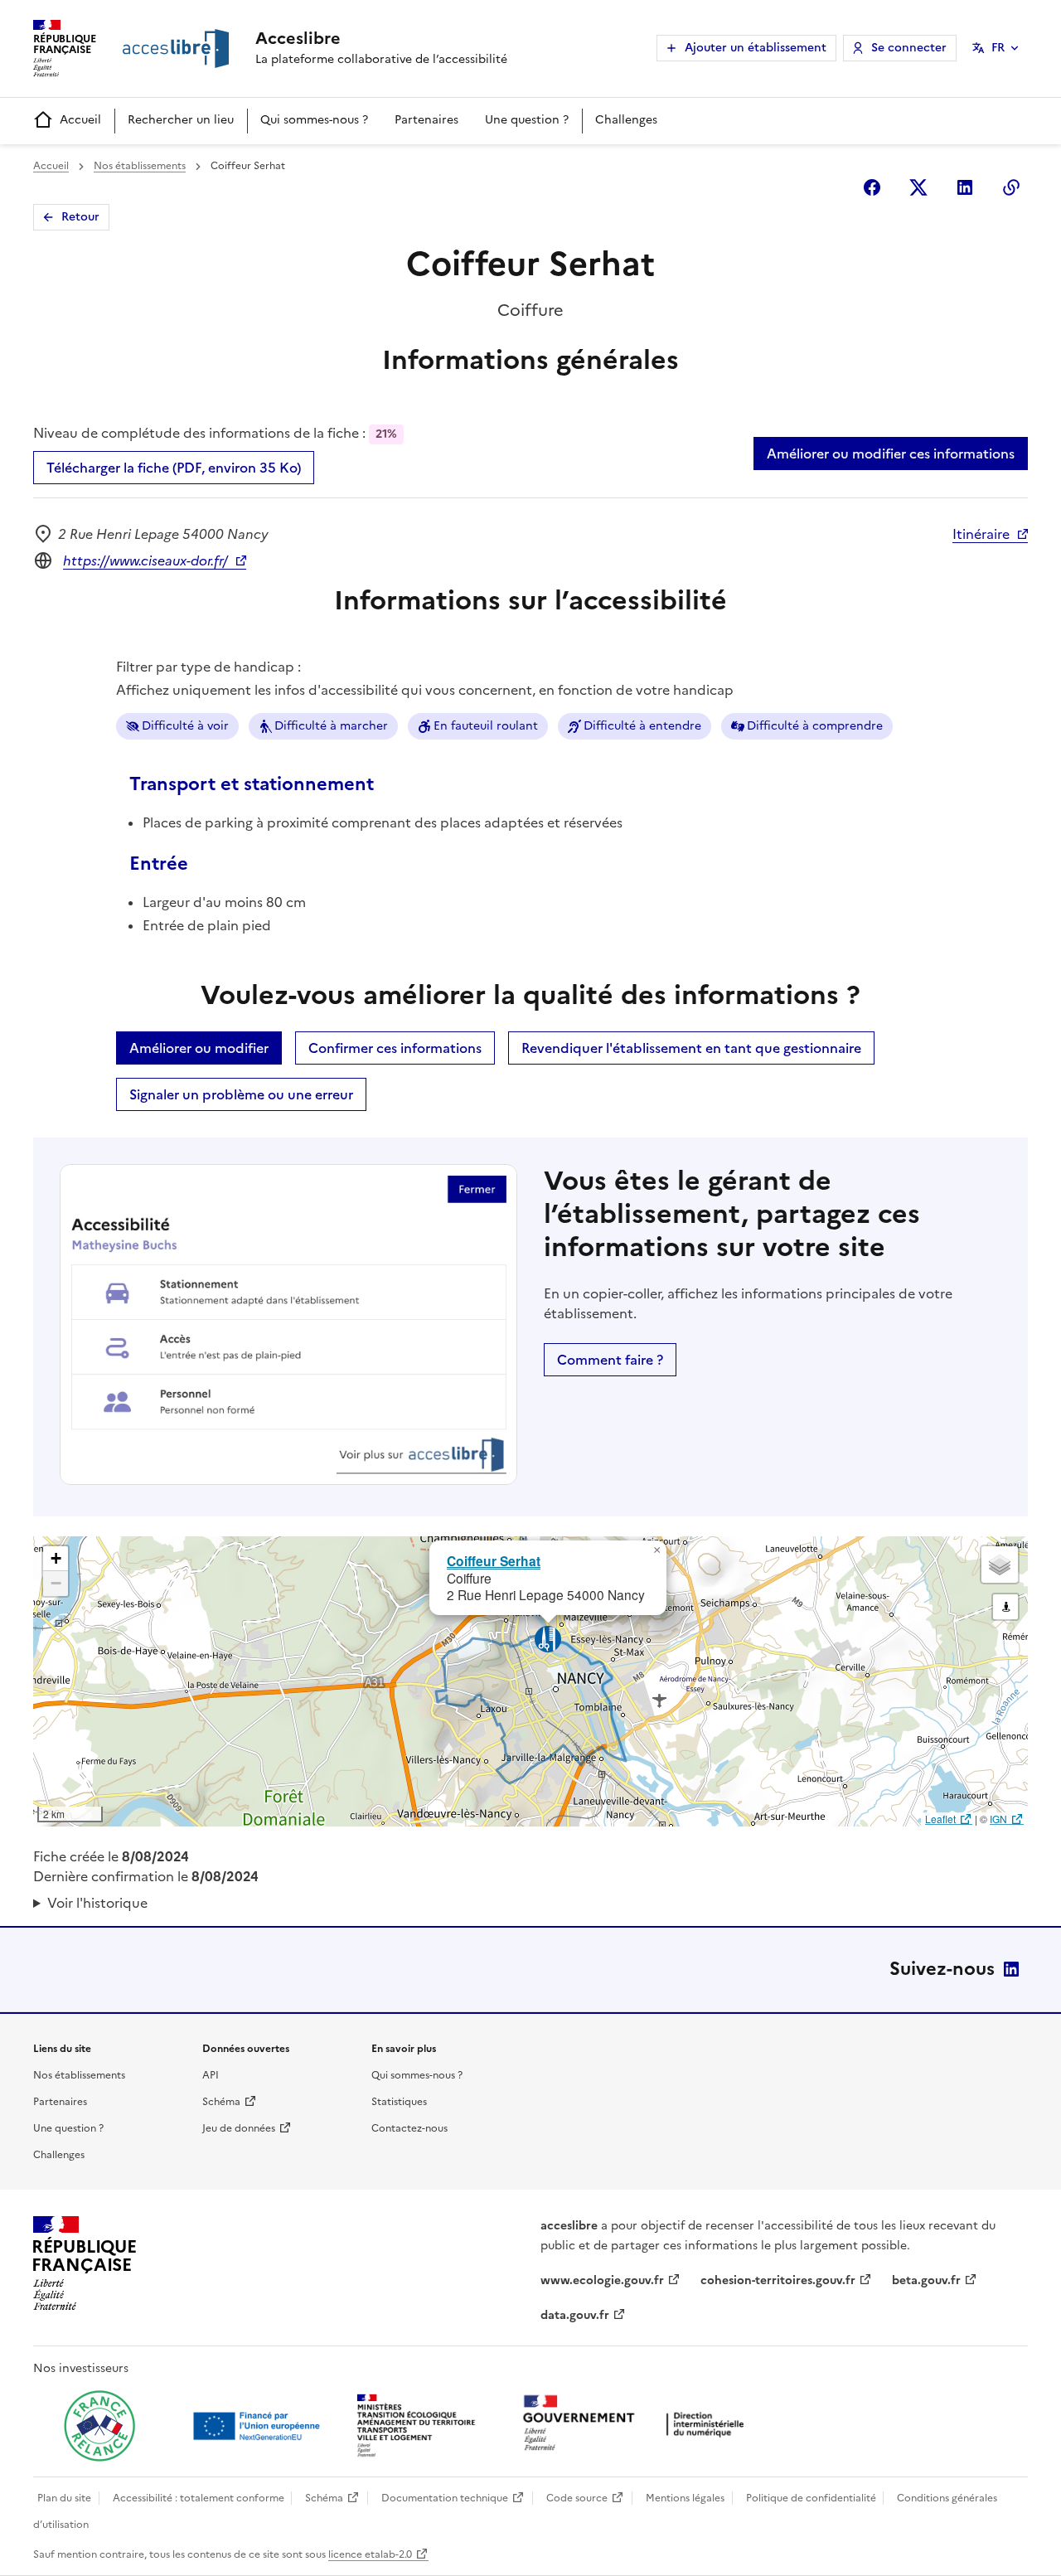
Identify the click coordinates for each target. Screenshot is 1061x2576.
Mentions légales (685, 2498)
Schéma (221, 2102)
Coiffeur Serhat (494, 1561)
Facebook (872, 187)
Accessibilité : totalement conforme (199, 2498)
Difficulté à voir (185, 726)
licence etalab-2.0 (370, 2554)
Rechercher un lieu (181, 120)
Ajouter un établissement (756, 48)
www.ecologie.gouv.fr (602, 2280)
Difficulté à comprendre (815, 726)
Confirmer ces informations (395, 1048)
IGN (998, 1819)
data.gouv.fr (575, 2315)
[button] (656, 1550)
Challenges (626, 120)
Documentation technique (445, 2498)
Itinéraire (981, 534)
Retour (80, 217)
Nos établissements (140, 166)
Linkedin (965, 187)
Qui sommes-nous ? (314, 120)
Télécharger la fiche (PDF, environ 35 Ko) (174, 468)
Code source (577, 2498)
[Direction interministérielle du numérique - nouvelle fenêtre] (637, 2425)
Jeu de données (239, 2128)
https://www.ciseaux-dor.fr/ (145, 560)
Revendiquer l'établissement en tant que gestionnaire (691, 1048)
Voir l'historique (97, 1903)
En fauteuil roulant (486, 726)
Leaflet (940, 1819)
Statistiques (399, 2102)
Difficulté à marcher (331, 726)
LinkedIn (1011, 1969)
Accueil (80, 120)
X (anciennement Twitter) (918, 187)
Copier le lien (1011, 187)
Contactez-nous (409, 2128)
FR (998, 48)
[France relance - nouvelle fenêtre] (99, 2426)
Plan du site (64, 2498)
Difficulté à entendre (642, 726)
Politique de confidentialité (811, 2498)
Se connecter (909, 48)
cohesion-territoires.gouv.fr (778, 2280)
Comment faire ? (610, 1360)
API (211, 2075)
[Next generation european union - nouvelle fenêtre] (259, 2426)
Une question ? (527, 120)
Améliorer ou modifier (199, 1048)
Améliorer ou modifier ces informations (891, 454)
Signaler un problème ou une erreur (241, 1094)
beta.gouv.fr (926, 2280)
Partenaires (426, 120)
